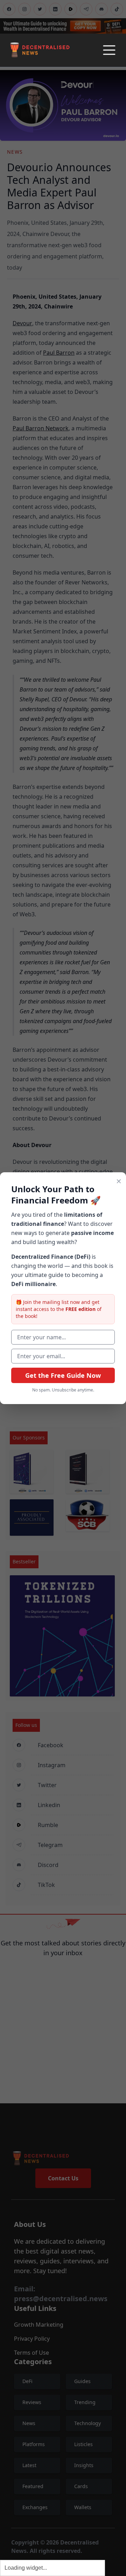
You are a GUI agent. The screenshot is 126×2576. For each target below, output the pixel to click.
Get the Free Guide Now (63, 1375)
